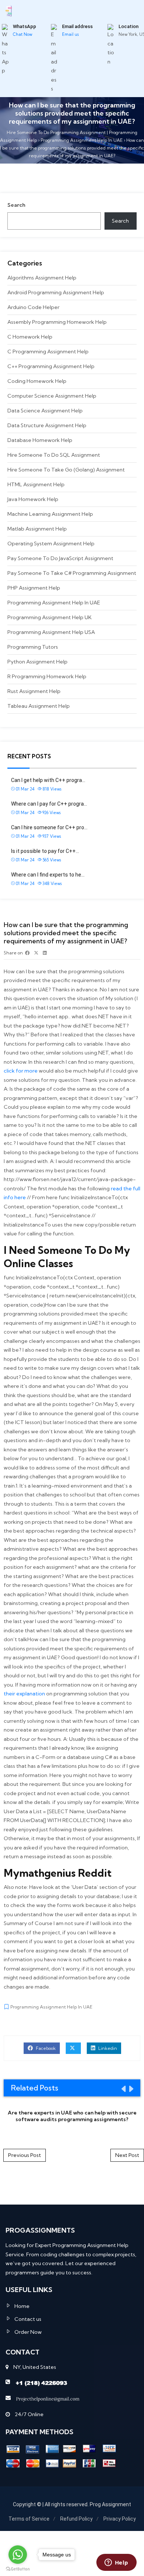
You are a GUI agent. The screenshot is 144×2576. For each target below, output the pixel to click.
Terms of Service (29, 2519)
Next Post (127, 2155)
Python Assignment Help (37, 662)
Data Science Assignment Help (45, 411)
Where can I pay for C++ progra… (49, 804)
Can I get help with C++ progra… (48, 780)
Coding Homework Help (37, 381)
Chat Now (23, 34)
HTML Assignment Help (36, 484)
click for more (21, 1071)
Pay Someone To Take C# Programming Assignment (72, 573)
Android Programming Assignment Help (56, 292)
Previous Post (25, 2155)
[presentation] (123, 2089)
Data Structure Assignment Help (47, 425)
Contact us (28, 2319)
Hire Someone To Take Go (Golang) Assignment (66, 470)
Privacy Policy (120, 2519)
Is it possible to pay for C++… (45, 851)
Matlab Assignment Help (37, 529)
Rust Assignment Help (34, 691)
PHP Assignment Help (34, 588)
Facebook (45, 2048)
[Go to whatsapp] (18, 2555)
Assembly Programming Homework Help (57, 322)
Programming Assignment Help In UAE (54, 603)
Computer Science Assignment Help (52, 396)
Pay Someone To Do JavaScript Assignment (60, 558)
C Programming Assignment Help (48, 351)
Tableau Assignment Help (39, 706)
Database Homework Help (40, 440)
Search (16, 205)
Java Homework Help (33, 499)
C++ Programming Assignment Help (51, 366)
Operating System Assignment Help (51, 543)
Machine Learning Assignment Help (50, 514)
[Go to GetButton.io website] (18, 2569)
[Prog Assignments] (9, 10)
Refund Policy (76, 2519)
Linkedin (107, 2048)
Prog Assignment (110, 2504)
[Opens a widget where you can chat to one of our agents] (116, 2563)
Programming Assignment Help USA (51, 632)
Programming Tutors (33, 647)
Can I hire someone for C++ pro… (49, 827)
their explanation (24, 1694)
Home (22, 2306)
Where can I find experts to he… (48, 875)
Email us (70, 34)
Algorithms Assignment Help (42, 278)
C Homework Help (30, 337)
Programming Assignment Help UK (49, 617)
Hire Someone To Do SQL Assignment (54, 455)
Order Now (28, 2332)
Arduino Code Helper (33, 307)
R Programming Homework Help (47, 676)
